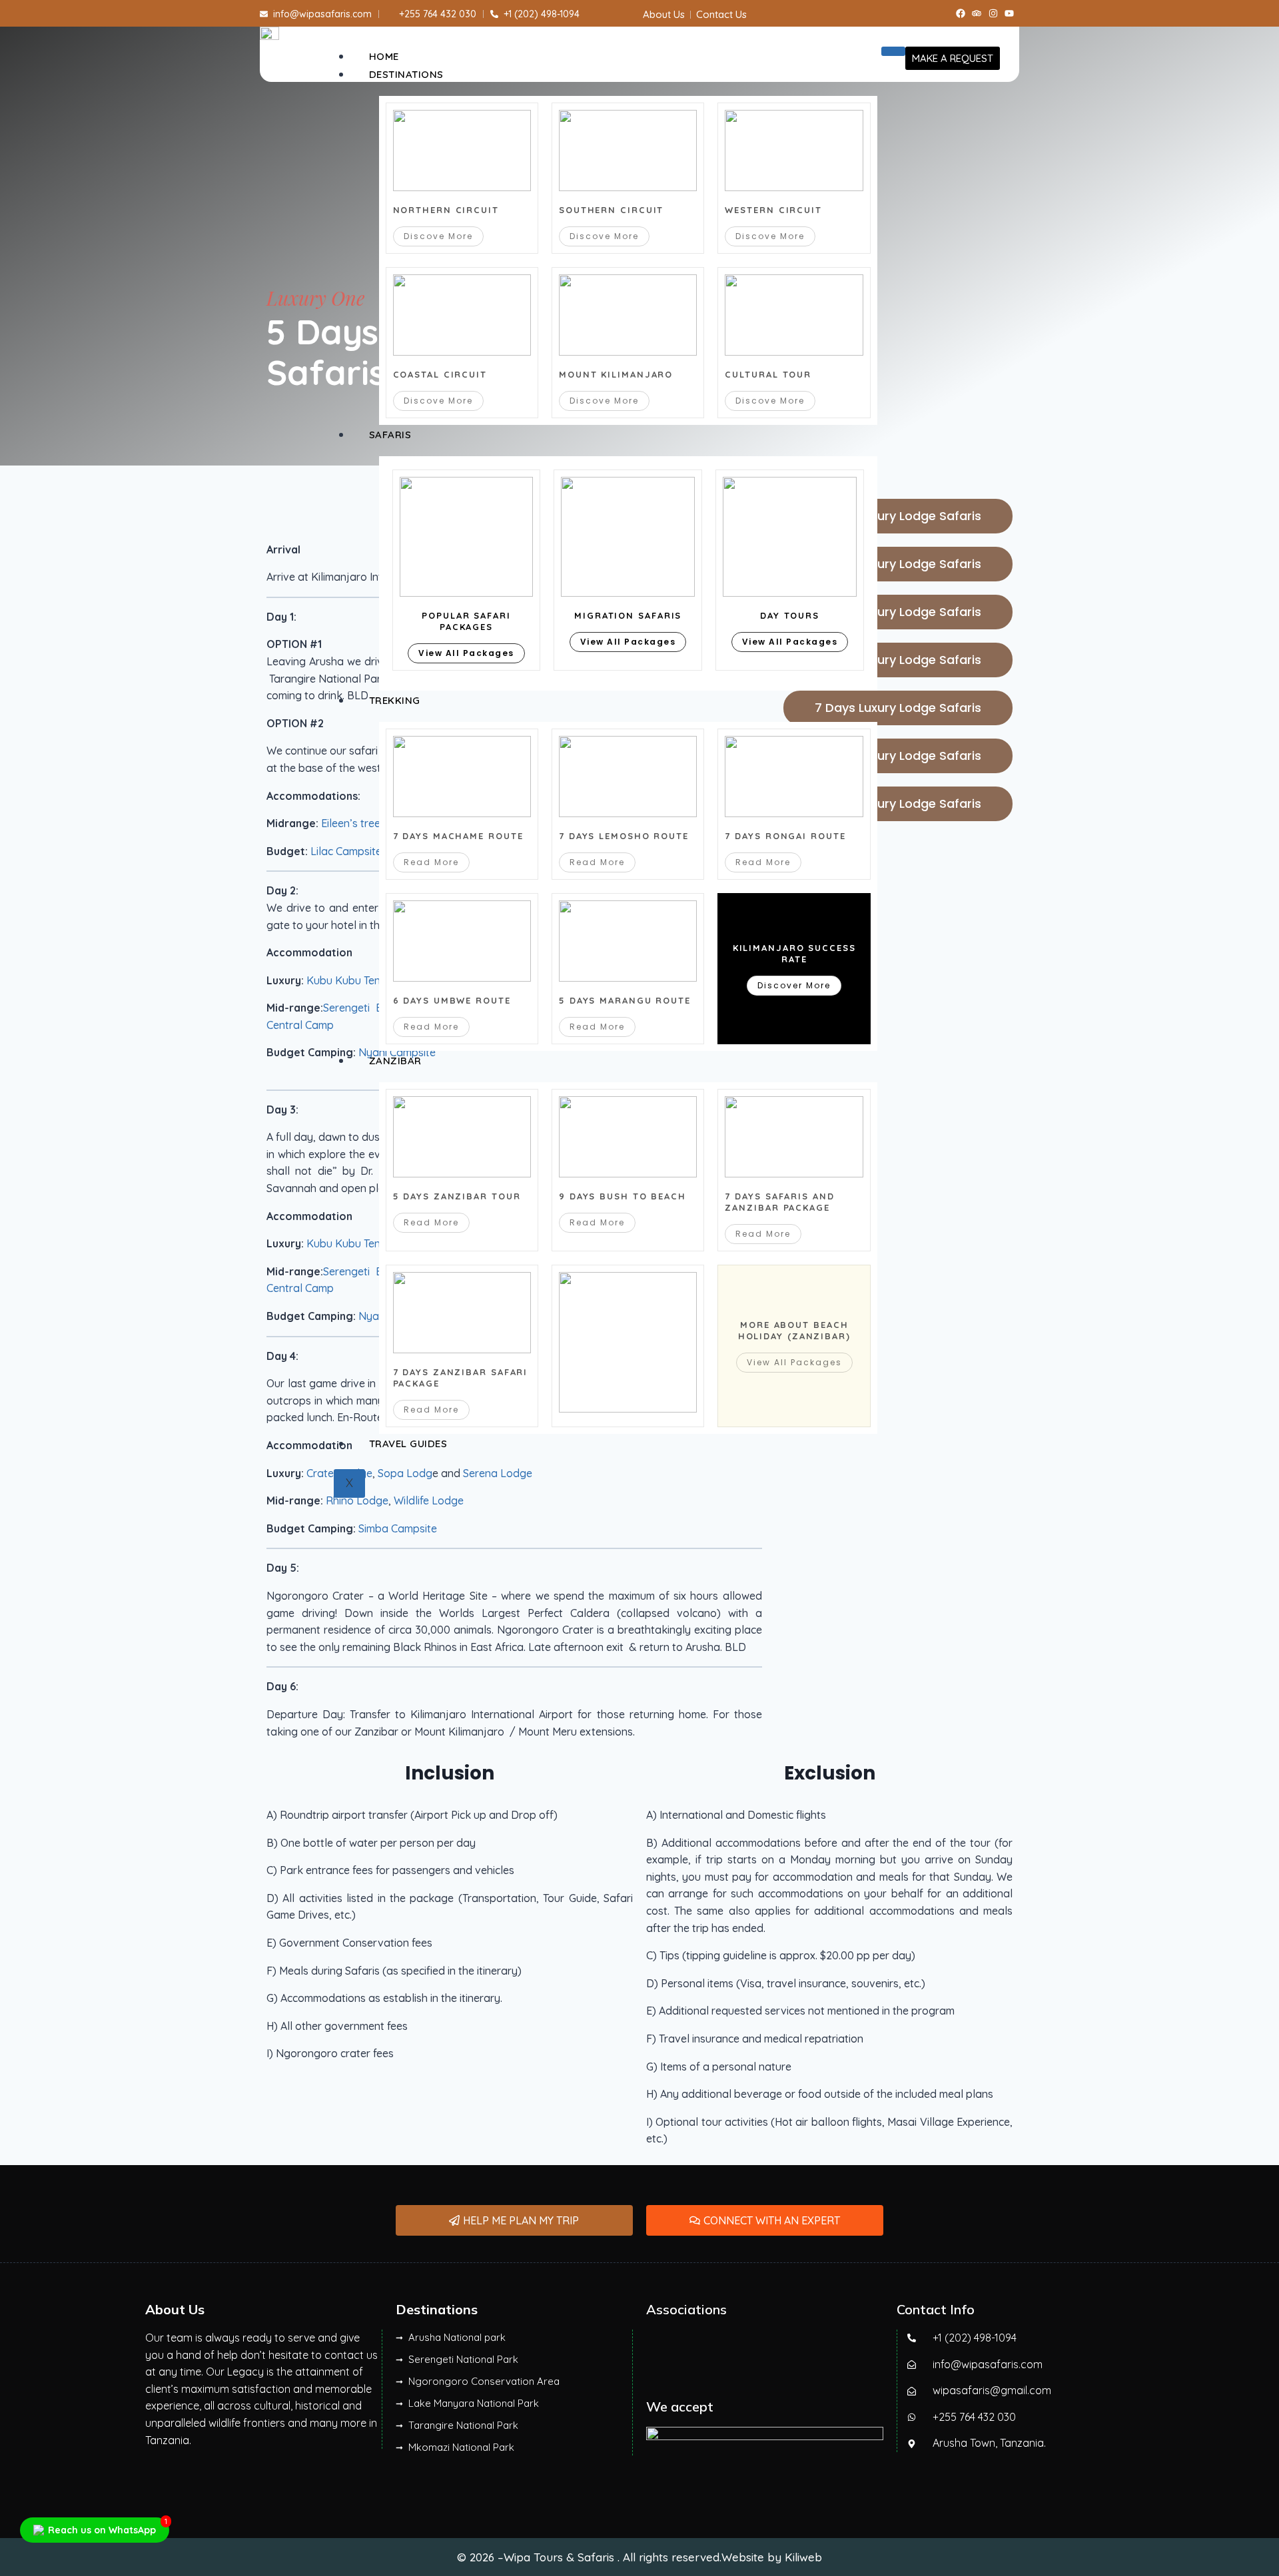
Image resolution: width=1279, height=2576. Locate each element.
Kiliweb (803, 2557)
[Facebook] (961, 13)
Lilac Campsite (346, 851)
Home (384, 56)
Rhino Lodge (357, 1500)
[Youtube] (1010, 13)
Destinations (406, 74)
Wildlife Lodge (429, 1500)
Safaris (390, 435)
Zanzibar (395, 1061)
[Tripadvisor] (977, 13)
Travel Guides (408, 1444)
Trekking (395, 700)
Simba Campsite (398, 1528)
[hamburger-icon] (893, 51)
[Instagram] (993, 13)
